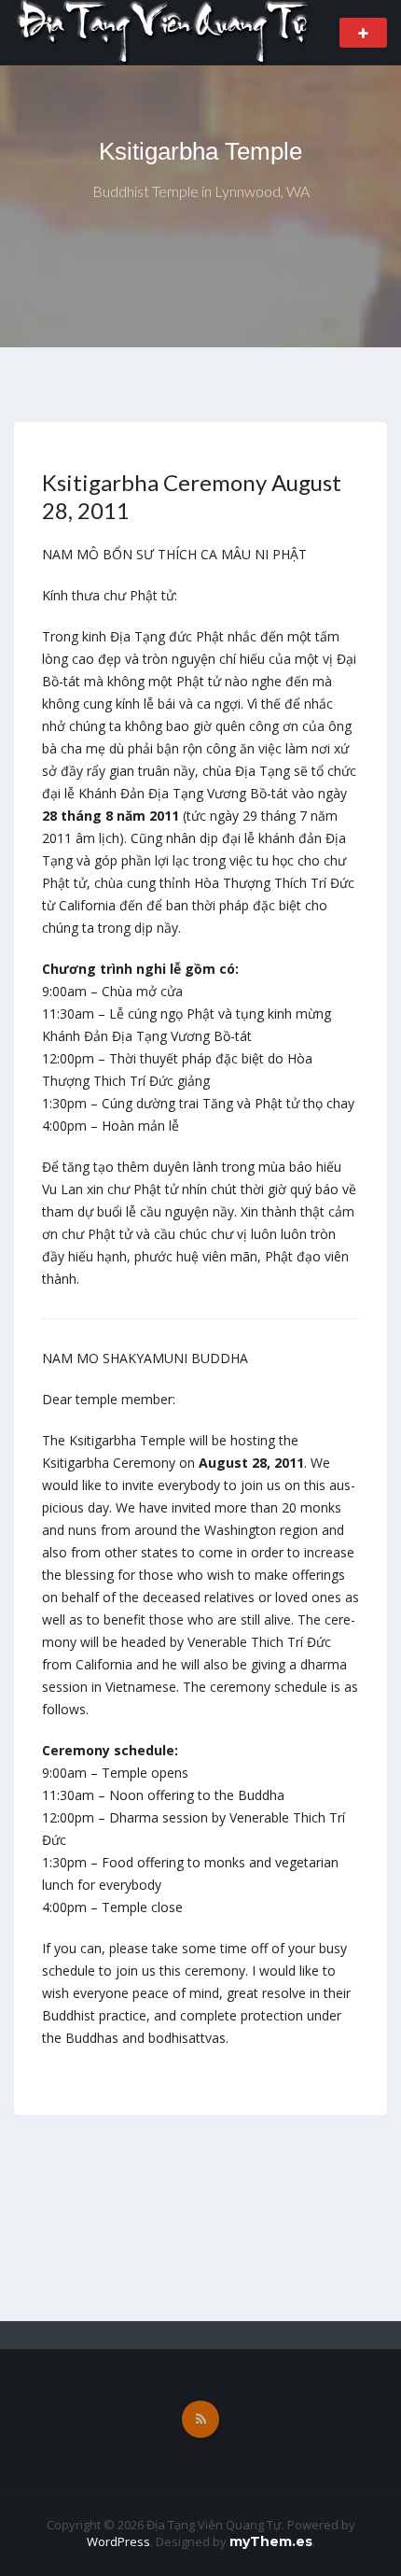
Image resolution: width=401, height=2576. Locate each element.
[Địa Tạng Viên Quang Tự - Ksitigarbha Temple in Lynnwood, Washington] (165, 31)
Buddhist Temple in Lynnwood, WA (201, 191)
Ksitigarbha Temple (200, 151)
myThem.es (271, 2541)
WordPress (118, 2541)
